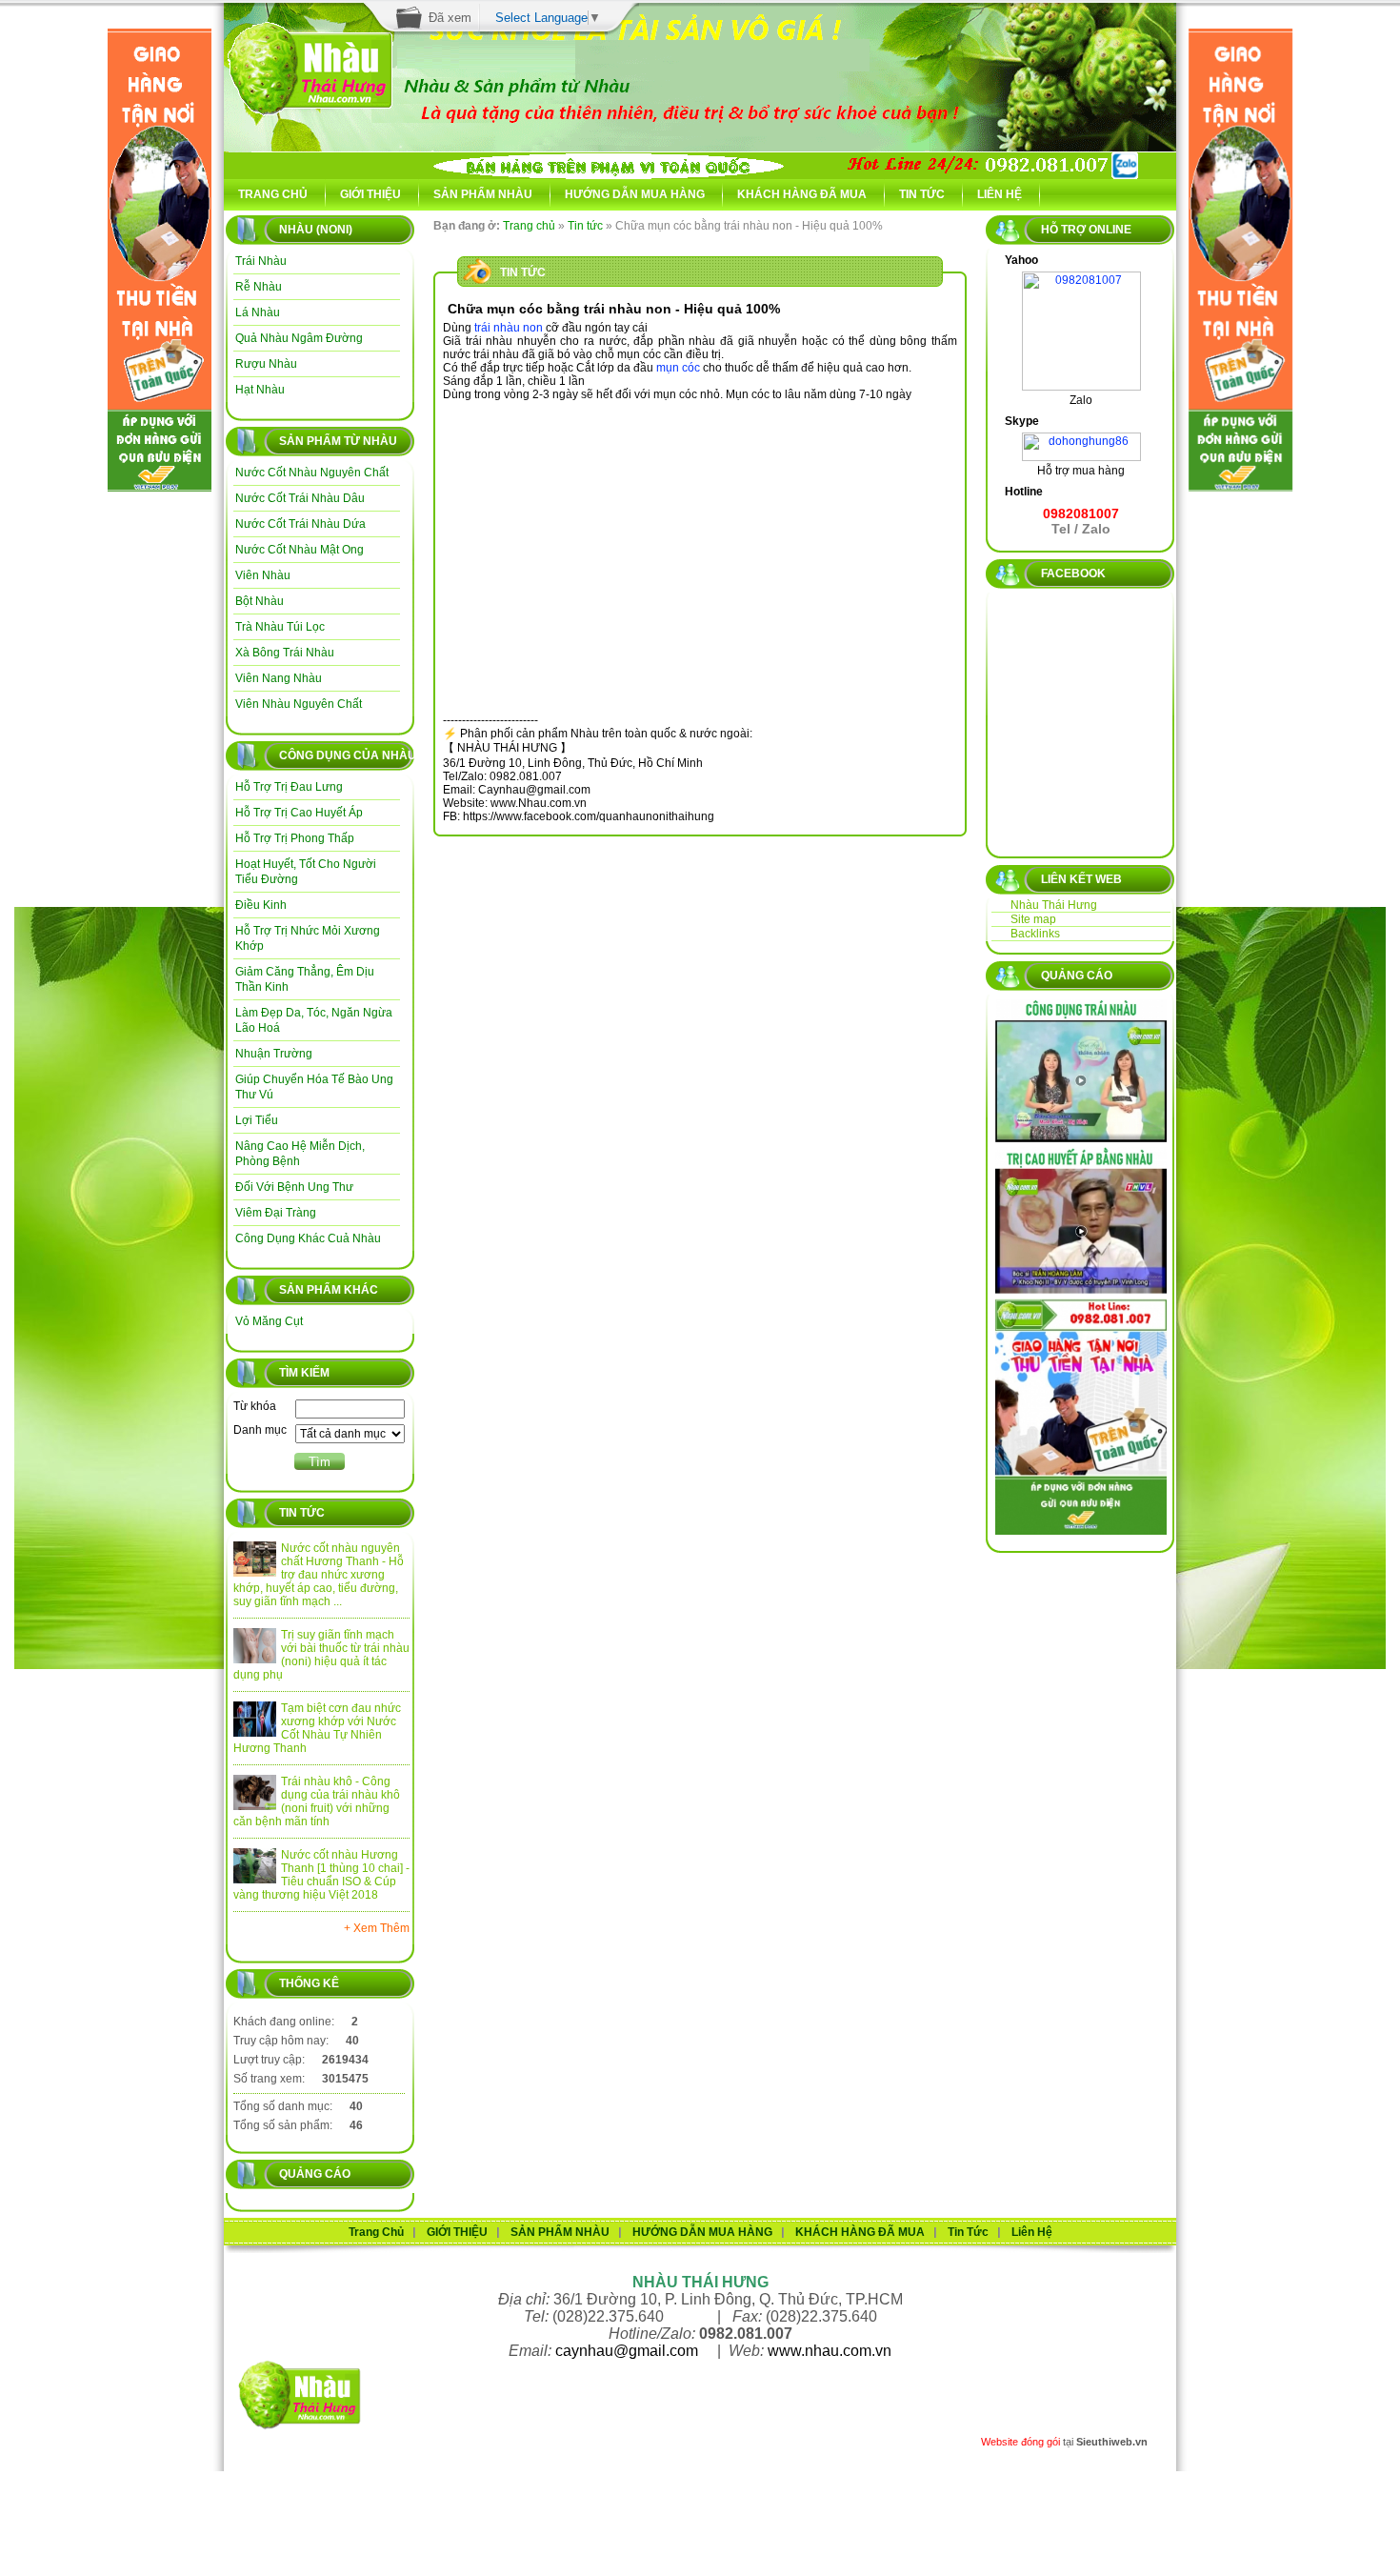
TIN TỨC (922, 194)
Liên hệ (1032, 2232)
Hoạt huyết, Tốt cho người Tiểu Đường (306, 872)
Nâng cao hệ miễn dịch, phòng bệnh (300, 1154)
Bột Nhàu (260, 601)
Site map (1033, 919)
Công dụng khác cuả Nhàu (308, 1238)
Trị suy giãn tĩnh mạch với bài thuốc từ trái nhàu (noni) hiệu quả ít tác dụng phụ (321, 1655)
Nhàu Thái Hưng (1054, 905)
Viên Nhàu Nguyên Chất (299, 704)
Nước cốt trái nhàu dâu (300, 498)
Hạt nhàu (260, 390)
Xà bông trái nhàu (285, 653)
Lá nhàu (258, 312)
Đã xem (450, 18)
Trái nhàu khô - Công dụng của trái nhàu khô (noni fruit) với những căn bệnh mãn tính (317, 1801)
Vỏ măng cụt (269, 1321)
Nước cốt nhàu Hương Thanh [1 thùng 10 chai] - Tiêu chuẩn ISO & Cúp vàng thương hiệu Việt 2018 (321, 1875)
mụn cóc (678, 368)
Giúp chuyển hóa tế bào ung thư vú (314, 1087)
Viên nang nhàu (279, 678)
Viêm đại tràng (276, 1213)
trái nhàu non (509, 328)
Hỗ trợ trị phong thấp (295, 838)
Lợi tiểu (257, 1120)
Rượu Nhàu (266, 364)
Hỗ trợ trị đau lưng (289, 787)
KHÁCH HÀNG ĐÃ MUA (802, 194)
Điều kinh (261, 905)
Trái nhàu (261, 261)
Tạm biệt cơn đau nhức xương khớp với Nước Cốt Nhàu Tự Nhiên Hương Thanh (317, 1728)
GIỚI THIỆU (370, 194)
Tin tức (585, 226)
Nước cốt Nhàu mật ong (300, 550)
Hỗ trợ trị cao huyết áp (299, 813)
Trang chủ (529, 226)
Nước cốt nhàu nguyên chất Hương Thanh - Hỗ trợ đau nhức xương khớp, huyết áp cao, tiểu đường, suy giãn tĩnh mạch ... (319, 1575)
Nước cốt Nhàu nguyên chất (312, 473)
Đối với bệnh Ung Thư (294, 1187)
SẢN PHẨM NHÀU (483, 194)
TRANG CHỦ (273, 194)
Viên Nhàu (263, 575)
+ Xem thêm (377, 1928)
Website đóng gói (1020, 2442)
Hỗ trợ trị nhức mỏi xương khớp (308, 938)
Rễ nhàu (259, 287)
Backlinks (1035, 934)
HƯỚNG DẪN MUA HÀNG (635, 194)
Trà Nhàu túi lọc (280, 627)
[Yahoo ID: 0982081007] (1081, 278)
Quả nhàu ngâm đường (299, 338)
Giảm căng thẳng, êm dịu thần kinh (305, 979)
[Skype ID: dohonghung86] (1081, 439)
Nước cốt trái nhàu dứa (300, 524)
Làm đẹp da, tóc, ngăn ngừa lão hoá (314, 1020)
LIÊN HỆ (1000, 194)
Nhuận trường (274, 1054)
